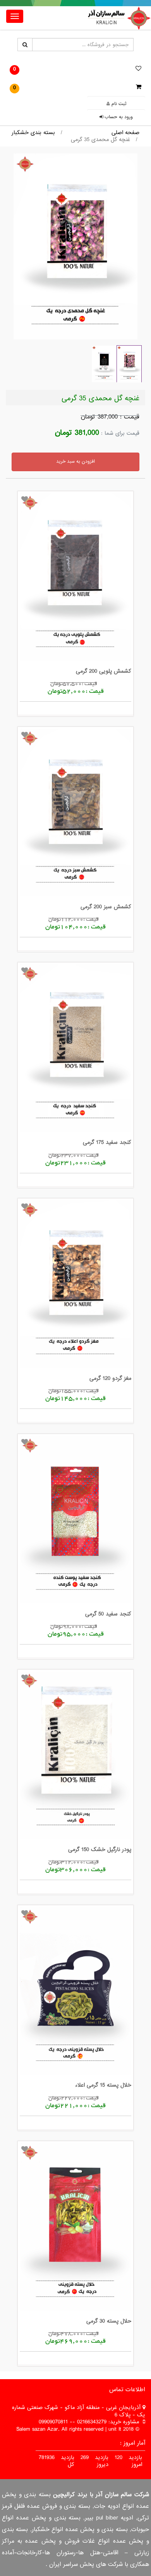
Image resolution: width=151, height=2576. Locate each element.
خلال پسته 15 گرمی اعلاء (103, 2085)
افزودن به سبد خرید (75, 461)
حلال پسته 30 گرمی (109, 2321)
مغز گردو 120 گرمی (110, 1378)
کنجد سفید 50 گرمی (108, 1614)
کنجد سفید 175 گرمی (107, 1142)
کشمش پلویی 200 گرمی (104, 671)
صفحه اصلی (125, 133)
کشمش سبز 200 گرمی (106, 907)
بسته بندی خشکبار (33, 133)
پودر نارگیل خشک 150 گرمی (100, 1849)
